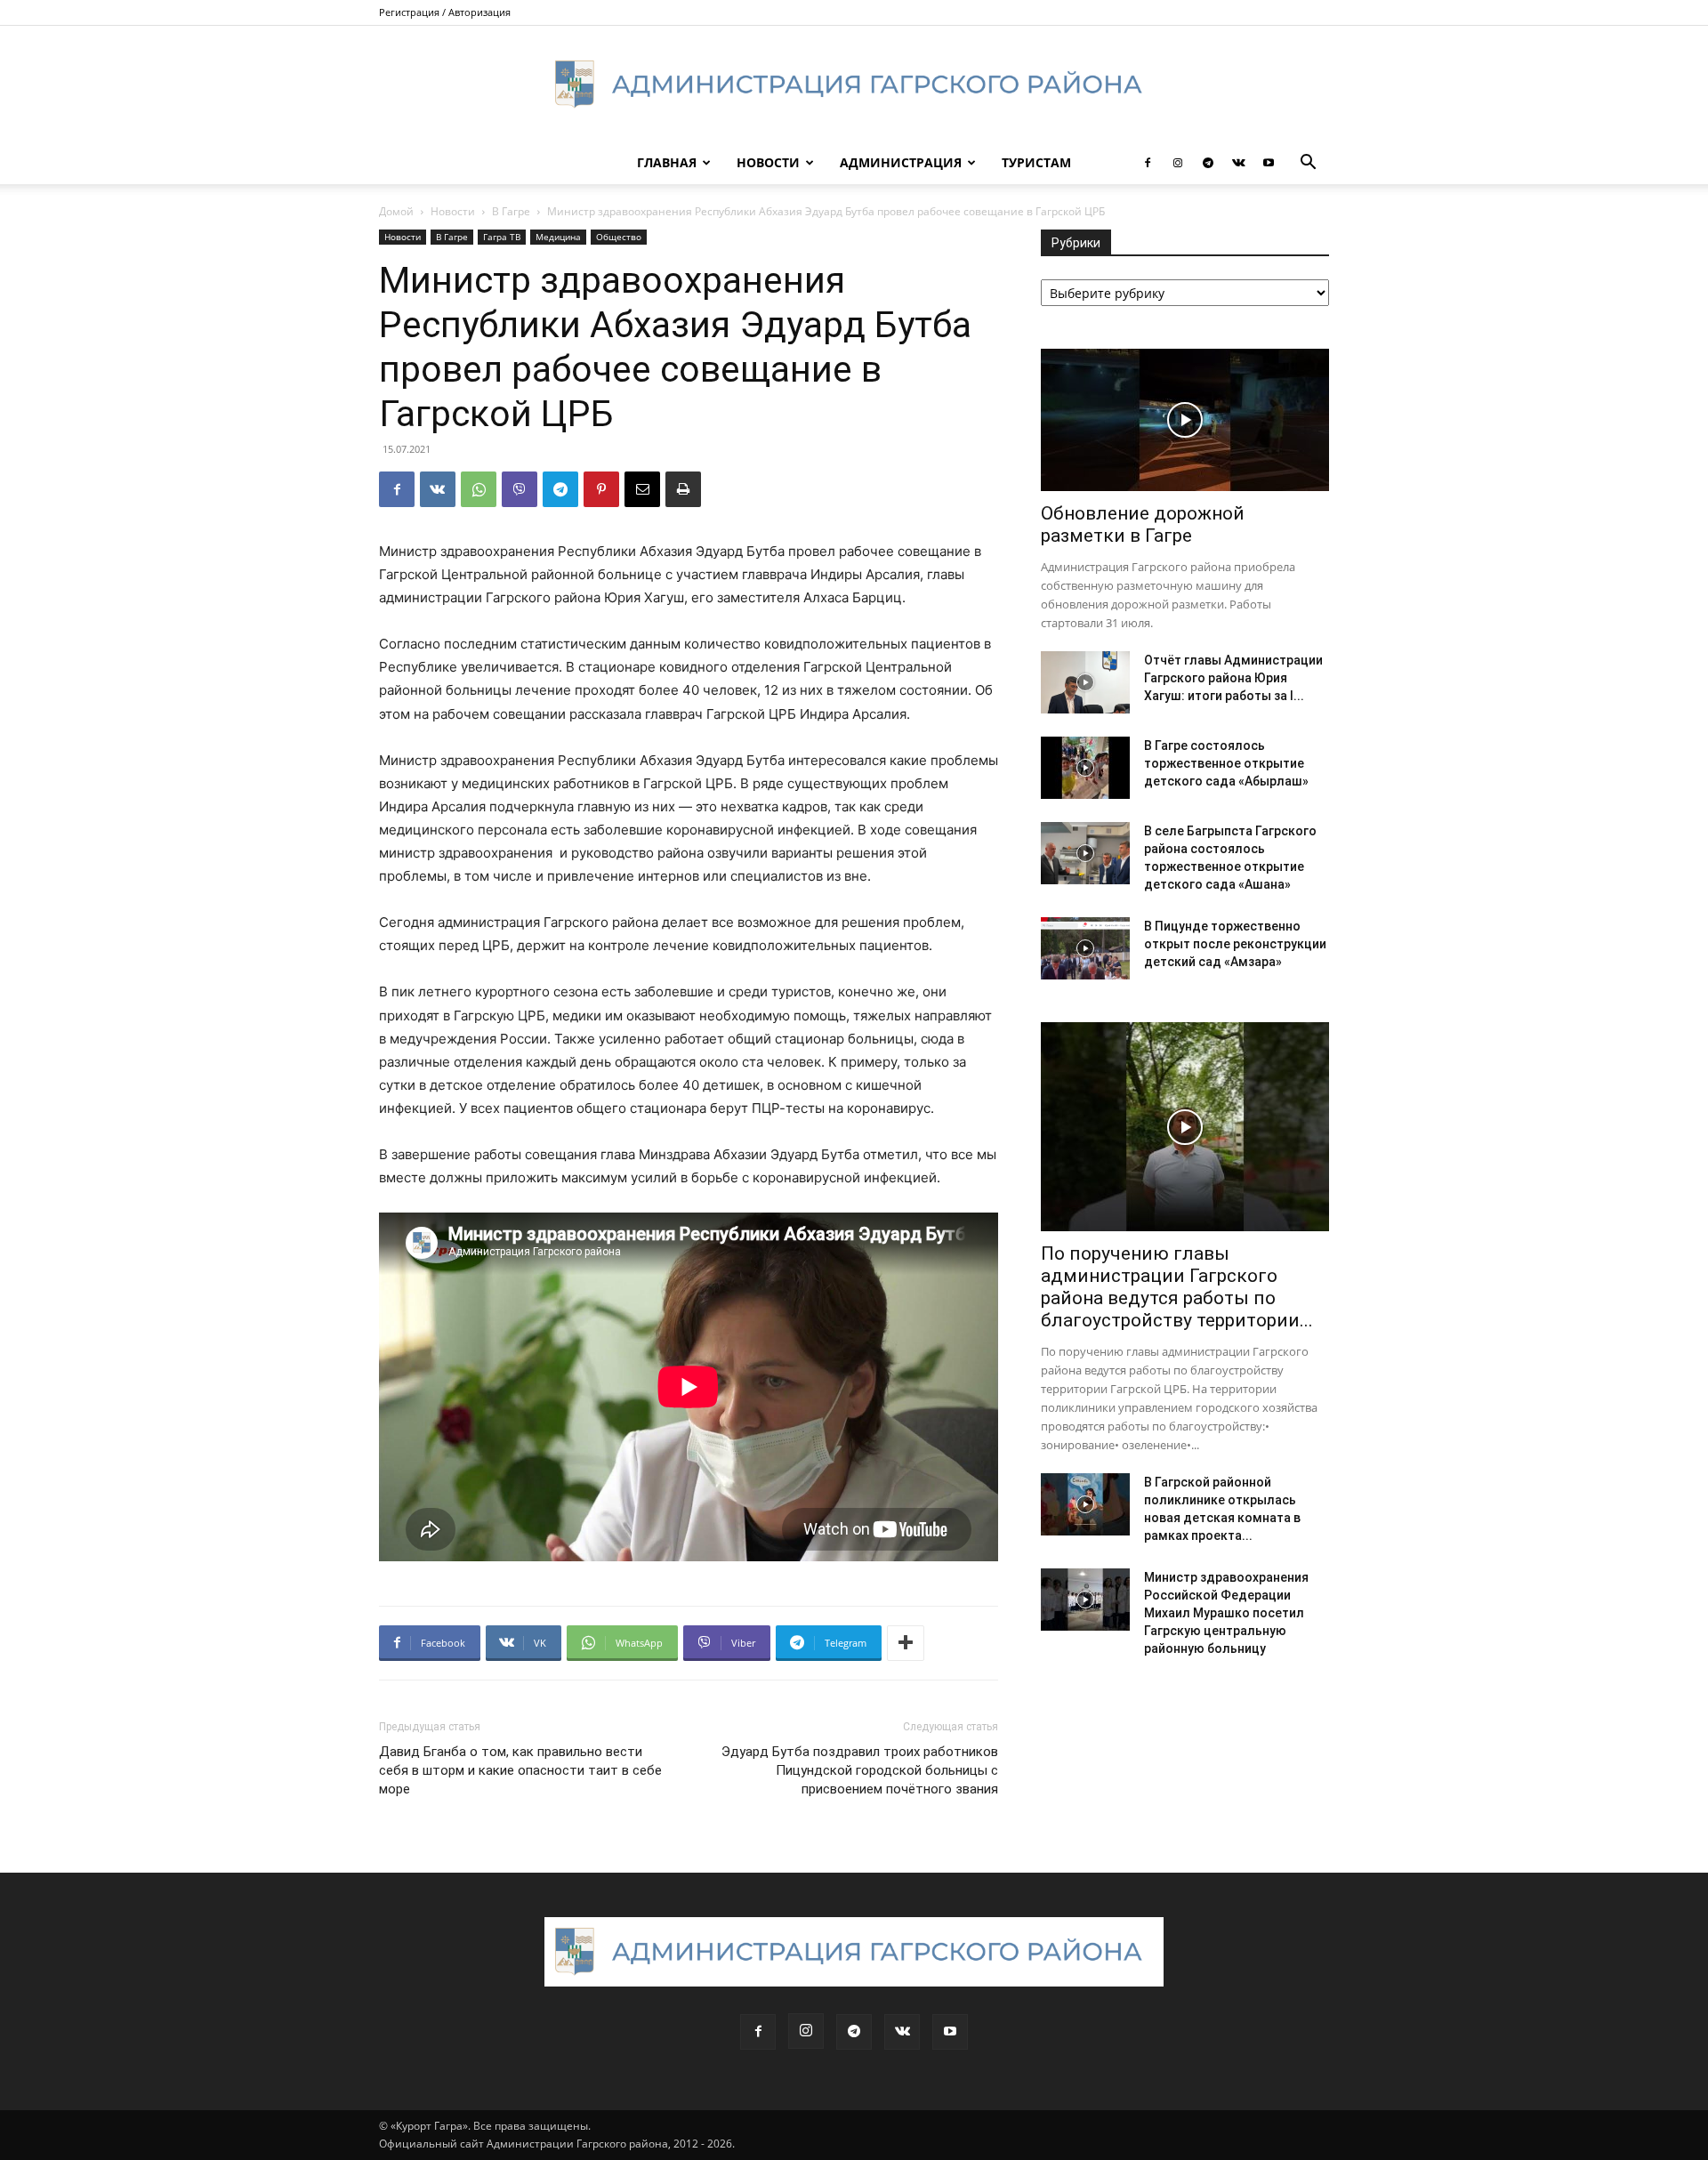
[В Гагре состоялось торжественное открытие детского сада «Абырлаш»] (1085, 768)
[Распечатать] (683, 489)
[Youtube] (1269, 163)
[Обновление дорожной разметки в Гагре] (1185, 420)
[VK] (438, 489)
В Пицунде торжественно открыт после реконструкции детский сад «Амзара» (1235, 944)
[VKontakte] (1238, 163)
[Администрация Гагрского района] (854, 85)
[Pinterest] (601, 489)
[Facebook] (1148, 163)
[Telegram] (1208, 163)
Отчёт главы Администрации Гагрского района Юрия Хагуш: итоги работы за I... (1233, 678)
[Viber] (520, 489)
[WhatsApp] (479, 489)
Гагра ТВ (502, 237)
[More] (906, 1643)
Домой (396, 211)
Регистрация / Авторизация (445, 12)
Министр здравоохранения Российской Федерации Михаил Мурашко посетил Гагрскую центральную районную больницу (1226, 1613)
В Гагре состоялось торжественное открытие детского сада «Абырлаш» (1226, 763)
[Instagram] (1178, 163)
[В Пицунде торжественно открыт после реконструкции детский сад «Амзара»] (1085, 948)
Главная (667, 162)
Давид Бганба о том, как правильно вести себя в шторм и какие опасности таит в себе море (520, 1770)
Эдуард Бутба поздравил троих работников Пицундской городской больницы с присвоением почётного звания (860, 1770)
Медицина (558, 237)
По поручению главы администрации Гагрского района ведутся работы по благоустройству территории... (1177, 1287)
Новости (768, 162)
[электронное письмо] (642, 489)
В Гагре (511, 211)
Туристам (1036, 162)
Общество (619, 237)
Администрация (901, 162)
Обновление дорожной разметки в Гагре (1143, 524)
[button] (1308, 164)
